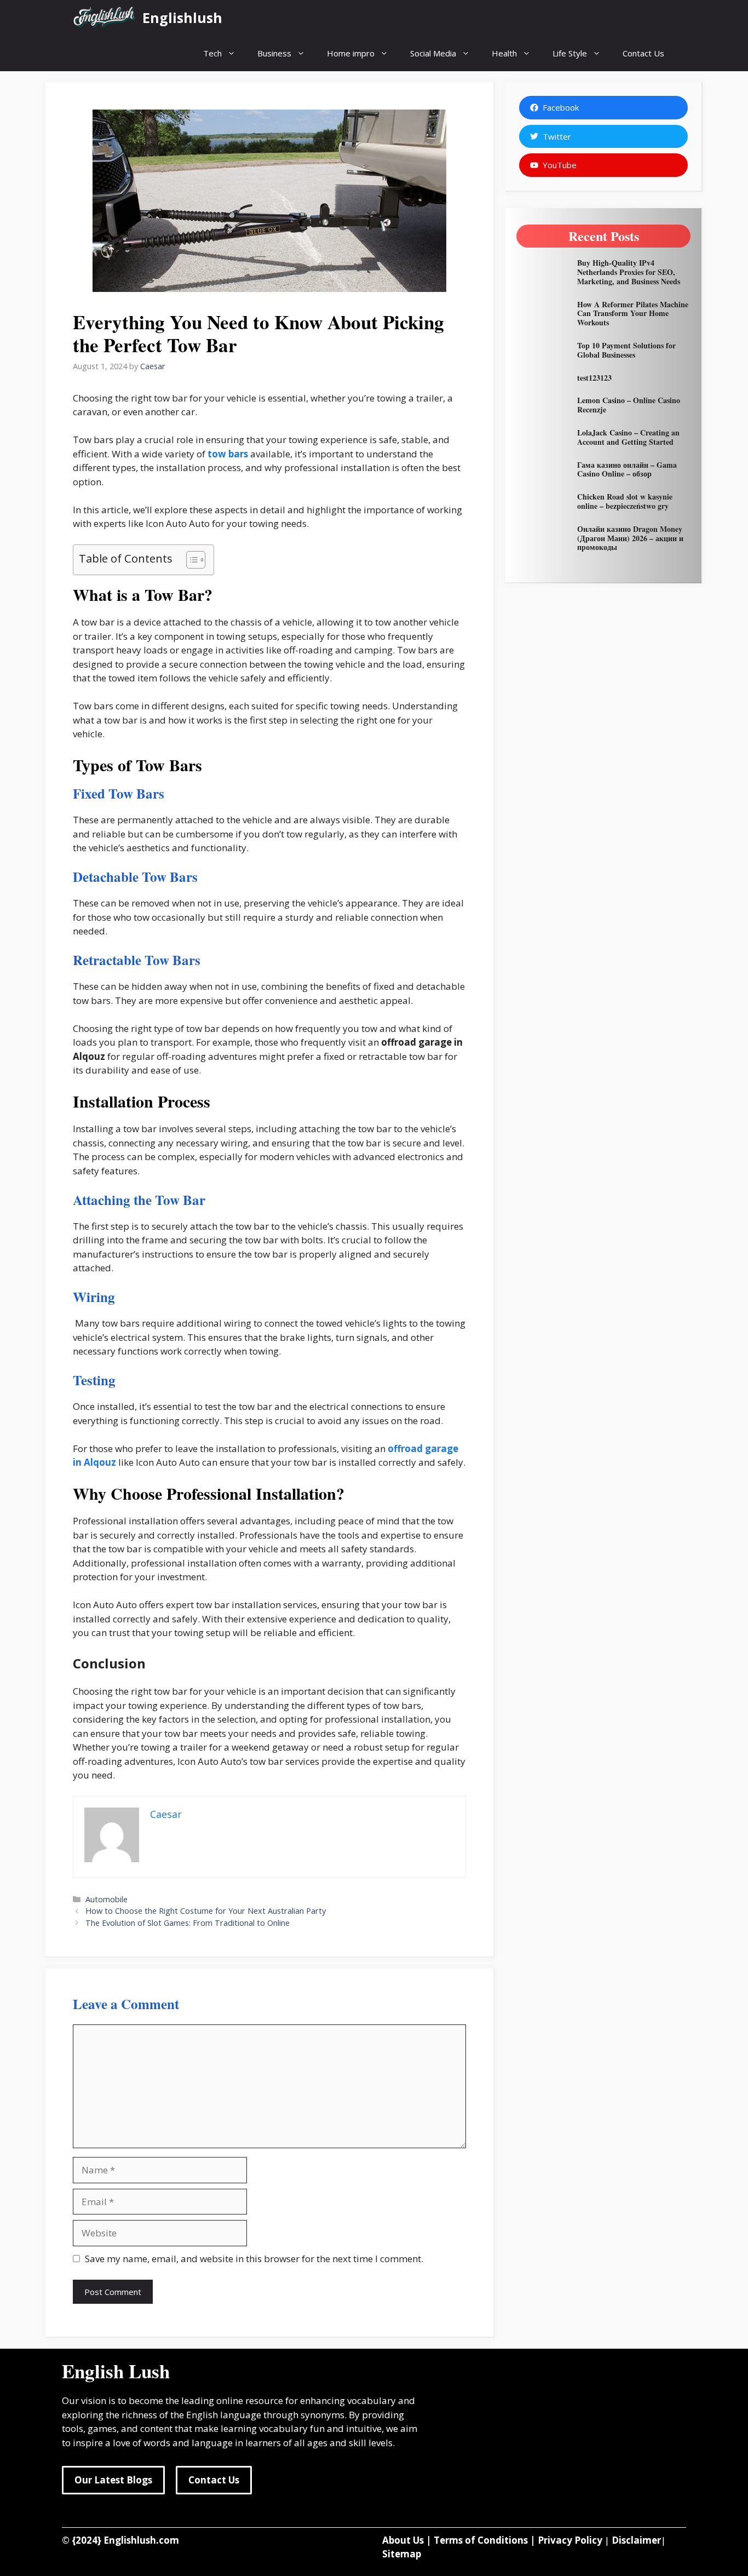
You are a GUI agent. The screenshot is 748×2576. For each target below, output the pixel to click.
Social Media (433, 53)
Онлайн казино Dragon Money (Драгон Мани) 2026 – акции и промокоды (630, 538)
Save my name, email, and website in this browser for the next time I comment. (254, 2259)
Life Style (570, 53)
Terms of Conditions (481, 2540)
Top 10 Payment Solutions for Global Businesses (626, 350)
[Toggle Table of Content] (190, 560)
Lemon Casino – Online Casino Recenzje (629, 405)
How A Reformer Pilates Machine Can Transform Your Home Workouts (633, 314)
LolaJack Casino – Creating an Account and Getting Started (628, 437)
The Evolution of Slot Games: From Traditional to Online (188, 1923)
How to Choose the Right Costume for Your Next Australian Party (206, 1911)
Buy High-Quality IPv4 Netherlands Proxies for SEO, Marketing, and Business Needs (629, 272)
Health (504, 53)
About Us (403, 2540)
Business (274, 53)
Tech (212, 53)
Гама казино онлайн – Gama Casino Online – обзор (627, 469)
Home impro (351, 53)
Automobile (107, 1899)
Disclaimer (636, 2540)
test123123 (594, 378)
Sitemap (402, 2554)
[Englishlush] (105, 18)
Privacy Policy (570, 2540)
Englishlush (182, 18)
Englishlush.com (141, 2540)
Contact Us (643, 53)
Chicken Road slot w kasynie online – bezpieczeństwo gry (625, 501)
